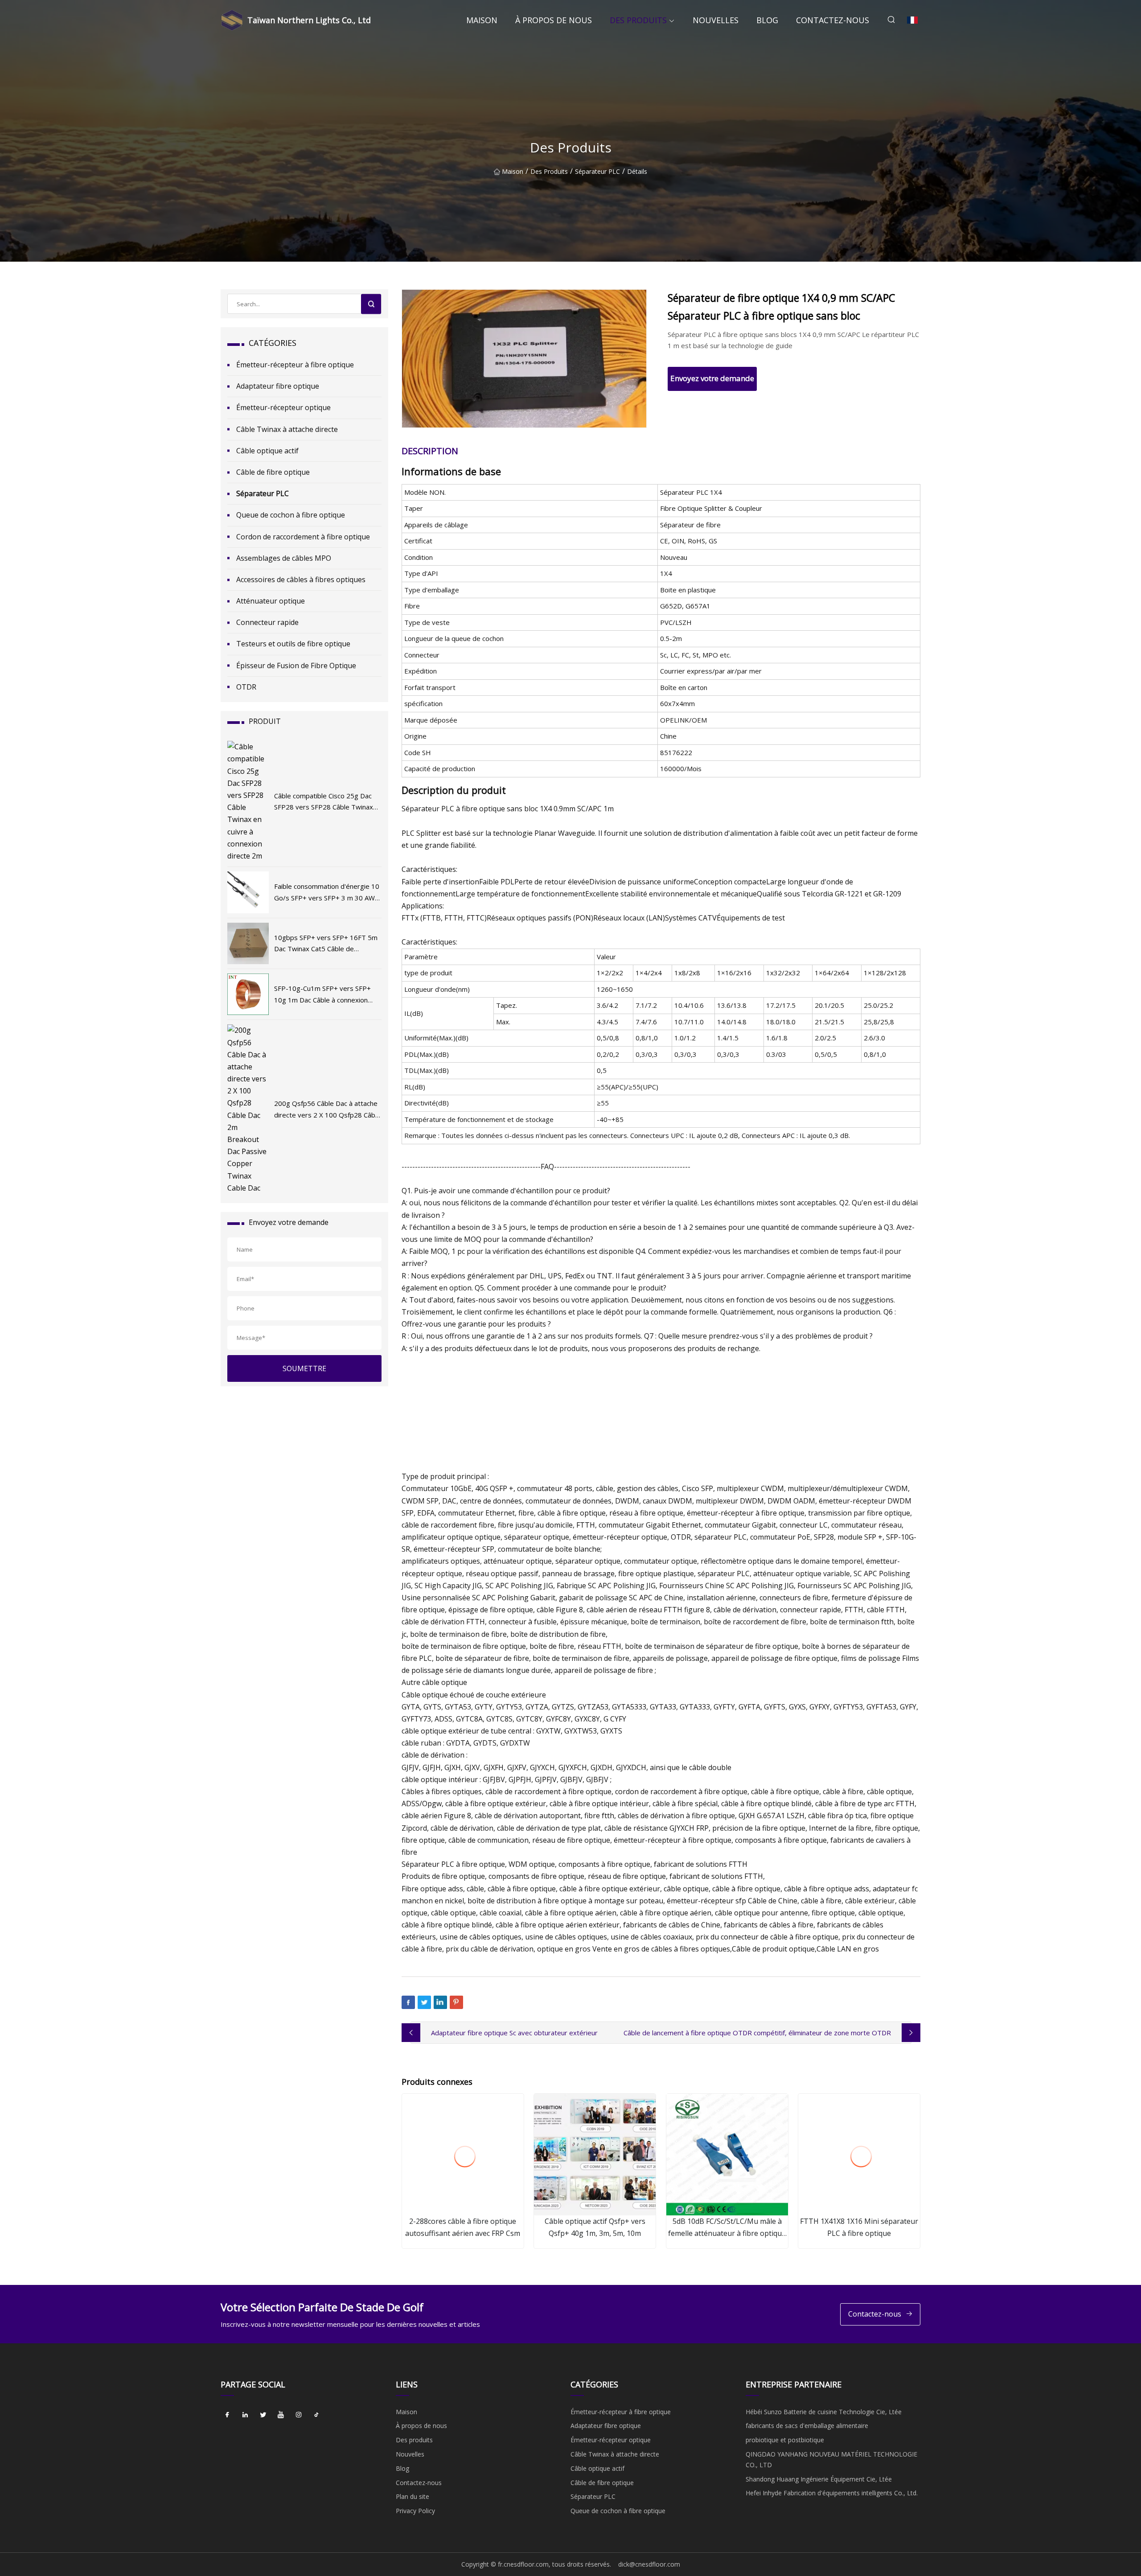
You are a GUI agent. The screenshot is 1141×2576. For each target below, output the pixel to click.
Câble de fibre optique (273, 472)
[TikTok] (316, 2415)
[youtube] (281, 2415)
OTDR (246, 687)
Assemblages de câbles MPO (284, 558)
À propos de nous (554, 20)
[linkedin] (245, 2415)
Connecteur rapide (267, 622)
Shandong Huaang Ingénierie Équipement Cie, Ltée (819, 2479)
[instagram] (299, 2415)
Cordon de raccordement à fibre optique (303, 537)
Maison (482, 20)
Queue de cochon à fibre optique (291, 515)
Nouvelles (716, 20)
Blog (767, 20)
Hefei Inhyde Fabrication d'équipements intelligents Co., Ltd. (832, 2493)
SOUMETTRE (304, 1368)
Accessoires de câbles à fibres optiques (301, 579)
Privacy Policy (415, 2511)
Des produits (638, 20)
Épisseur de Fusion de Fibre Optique (296, 666)
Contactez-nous (833, 20)
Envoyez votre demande (712, 378)
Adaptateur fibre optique (278, 386)
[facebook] (227, 2415)
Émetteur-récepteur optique (283, 407)
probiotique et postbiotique (785, 2440)
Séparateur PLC (597, 171)
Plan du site (412, 2496)
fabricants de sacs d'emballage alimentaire (807, 2426)
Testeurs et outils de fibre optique (293, 644)
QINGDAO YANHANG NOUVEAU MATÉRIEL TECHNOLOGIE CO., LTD (831, 2459)
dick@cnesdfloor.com (649, 2564)
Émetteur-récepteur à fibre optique (295, 365)
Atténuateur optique (271, 601)
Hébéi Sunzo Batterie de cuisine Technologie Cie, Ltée (824, 2412)
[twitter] (263, 2415)
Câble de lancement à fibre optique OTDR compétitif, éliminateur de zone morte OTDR (757, 2033)
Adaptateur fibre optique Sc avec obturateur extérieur (514, 2033)
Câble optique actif (267, 451)
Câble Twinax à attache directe (287, 429)
